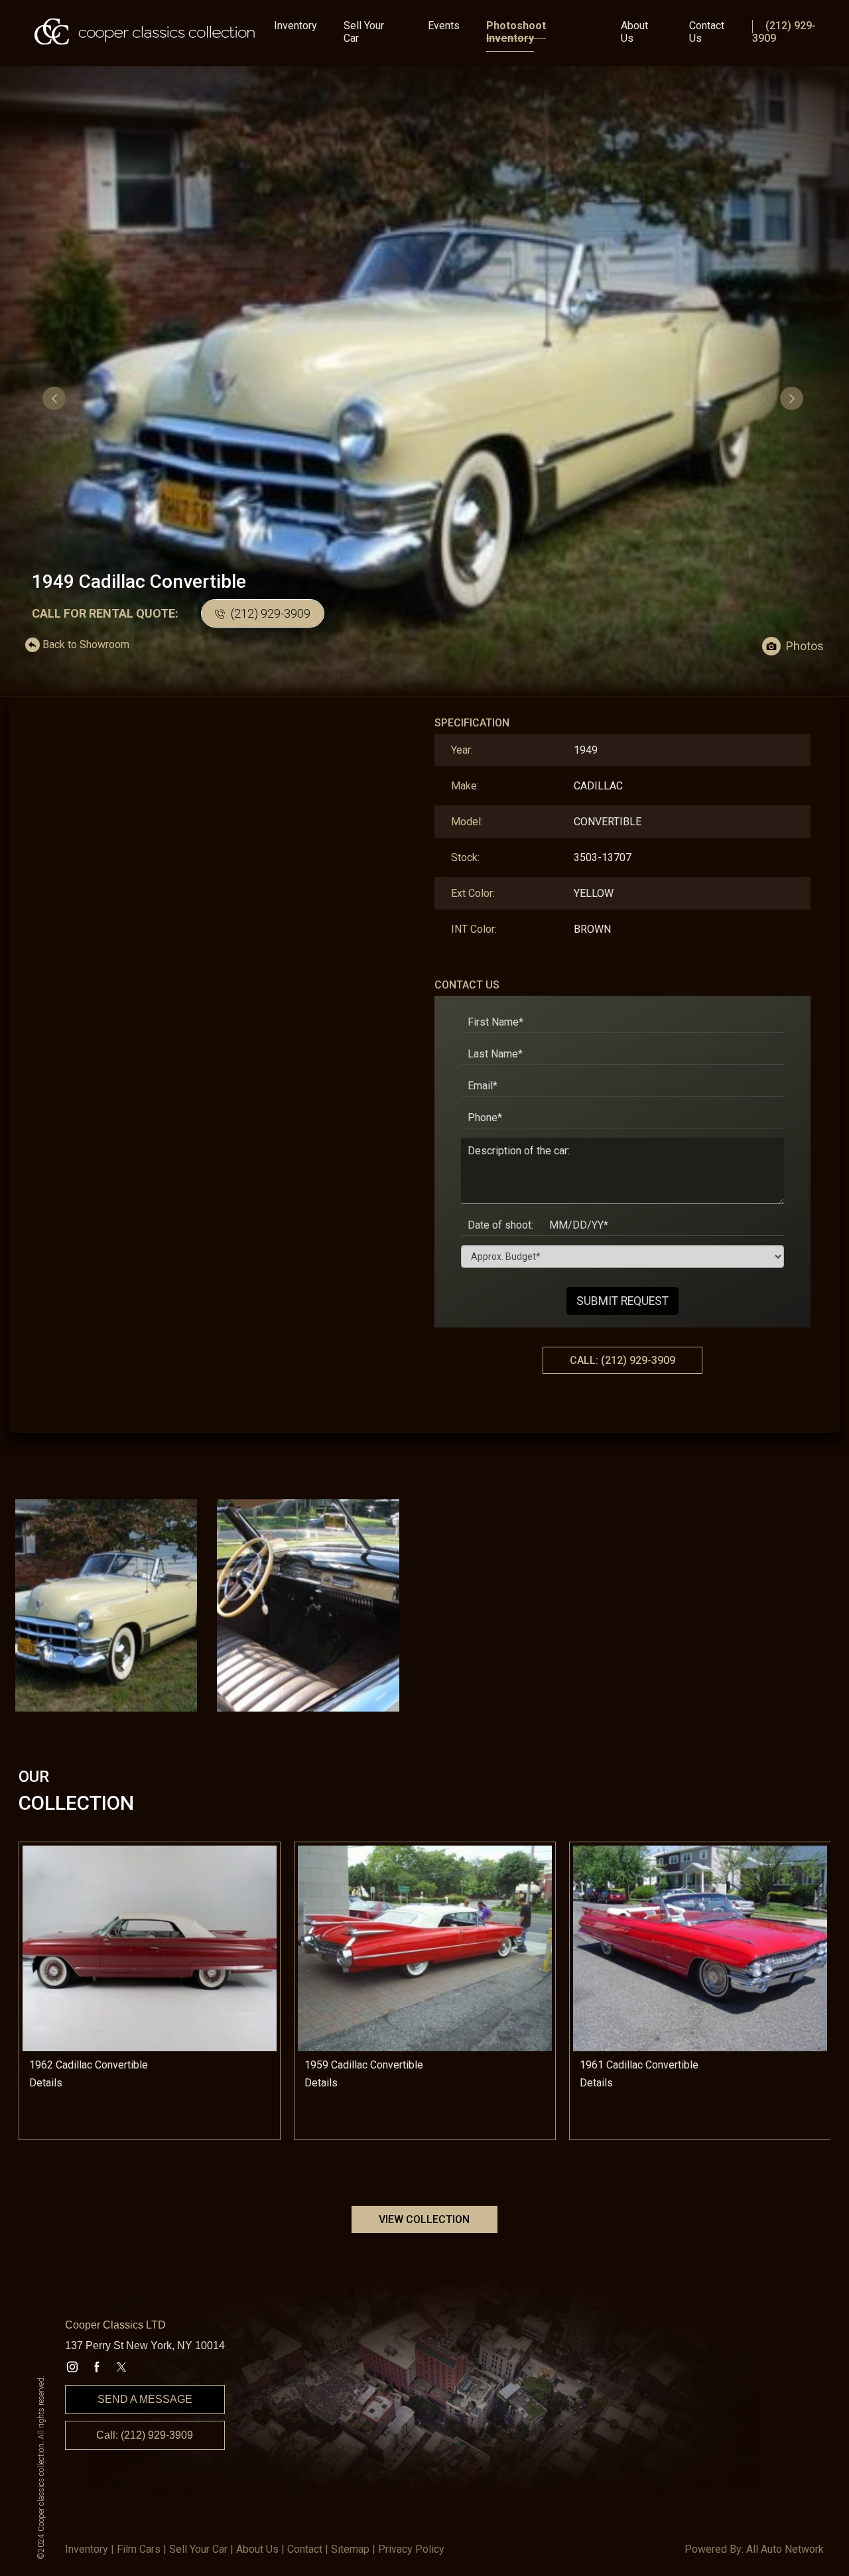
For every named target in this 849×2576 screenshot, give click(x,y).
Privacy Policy (411, 2549)
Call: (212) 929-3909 (145, 2435)
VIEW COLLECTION (424, 2219)
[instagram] (72, 2367)
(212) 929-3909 (269, 613)
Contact (305, 2549)
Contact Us (707, 32)
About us (257, 2549)
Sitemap (350, 2549)
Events (444, 26)
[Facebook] (97, 2367)
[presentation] (56, 398)
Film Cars (139, 2549)
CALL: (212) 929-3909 (622, 1360)
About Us (634, 32)
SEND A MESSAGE (145, 2399)
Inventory (295, 26)
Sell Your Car (364, 32)
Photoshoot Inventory (516, 32)
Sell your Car (198, 2549)
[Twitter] (121, 2367)
